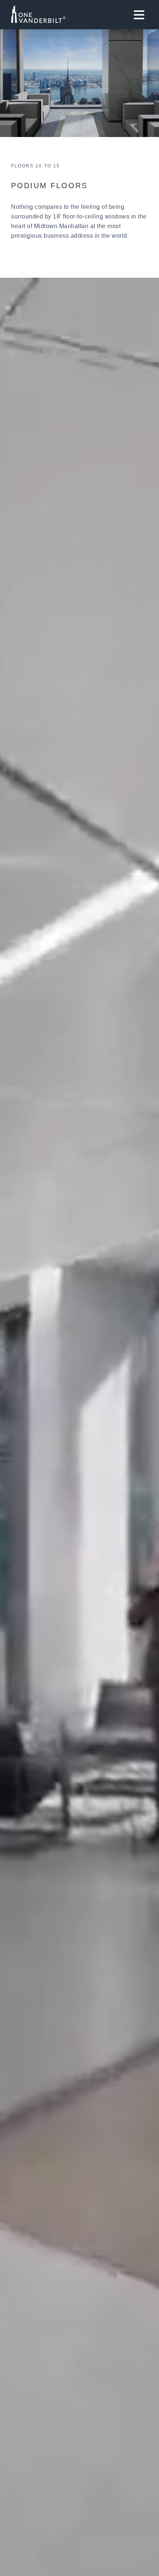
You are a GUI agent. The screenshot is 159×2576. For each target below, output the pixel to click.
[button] (139, 15)
